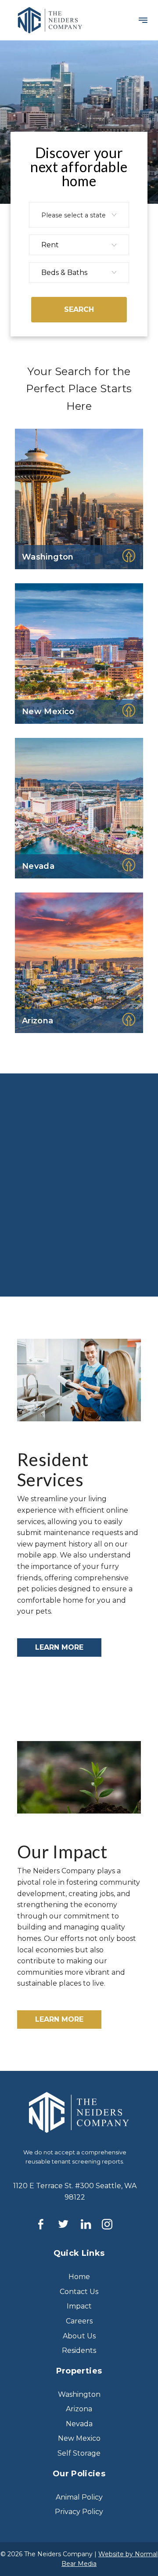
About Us (55, 1248)
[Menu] (141, 21)
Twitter (68, 2224)
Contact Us (79, 2292)
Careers (52, 1277)
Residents (79, 2350)
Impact (79, 2306)
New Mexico (79, 2438)
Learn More (59, 1647)
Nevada (79, 2424)
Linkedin (91, 2224)
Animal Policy (79, 2497)
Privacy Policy (79, 2512)
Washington (79, 2394)
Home (79, 2277)
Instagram (112, 2224)
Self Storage (79, 2453)
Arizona (79, 2409)
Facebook (46, 2224)
